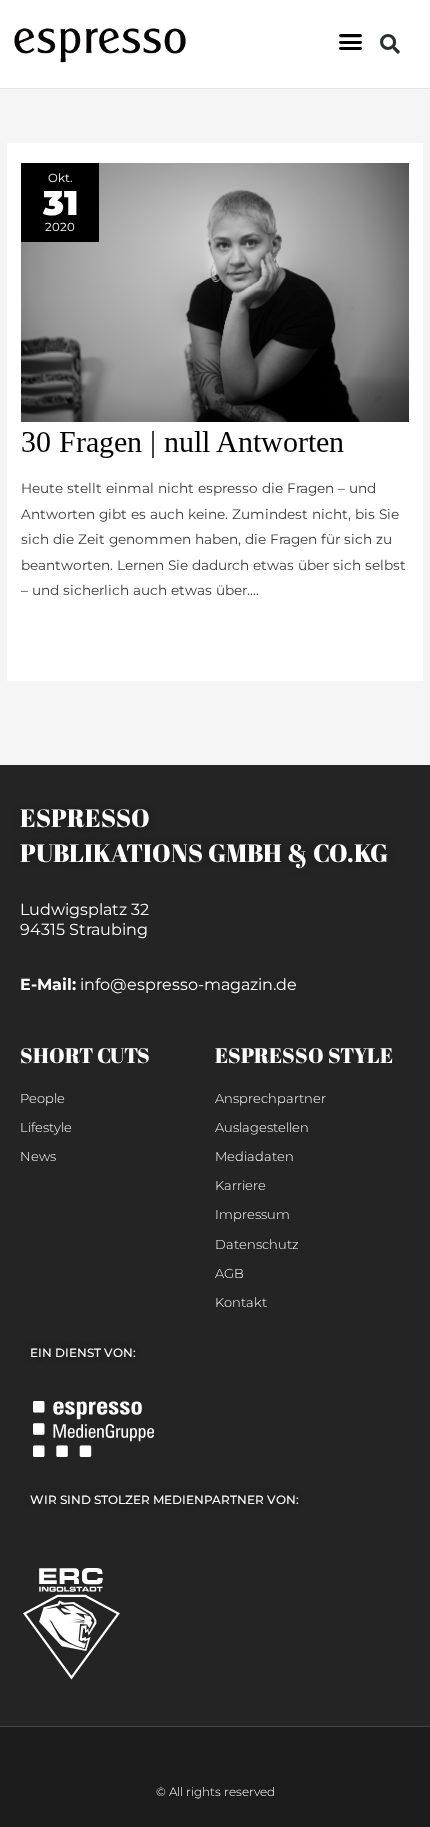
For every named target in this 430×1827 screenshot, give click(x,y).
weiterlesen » (66, 634)
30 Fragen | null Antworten (182, 441)
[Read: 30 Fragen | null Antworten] (215, 291)
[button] (351, 42)
